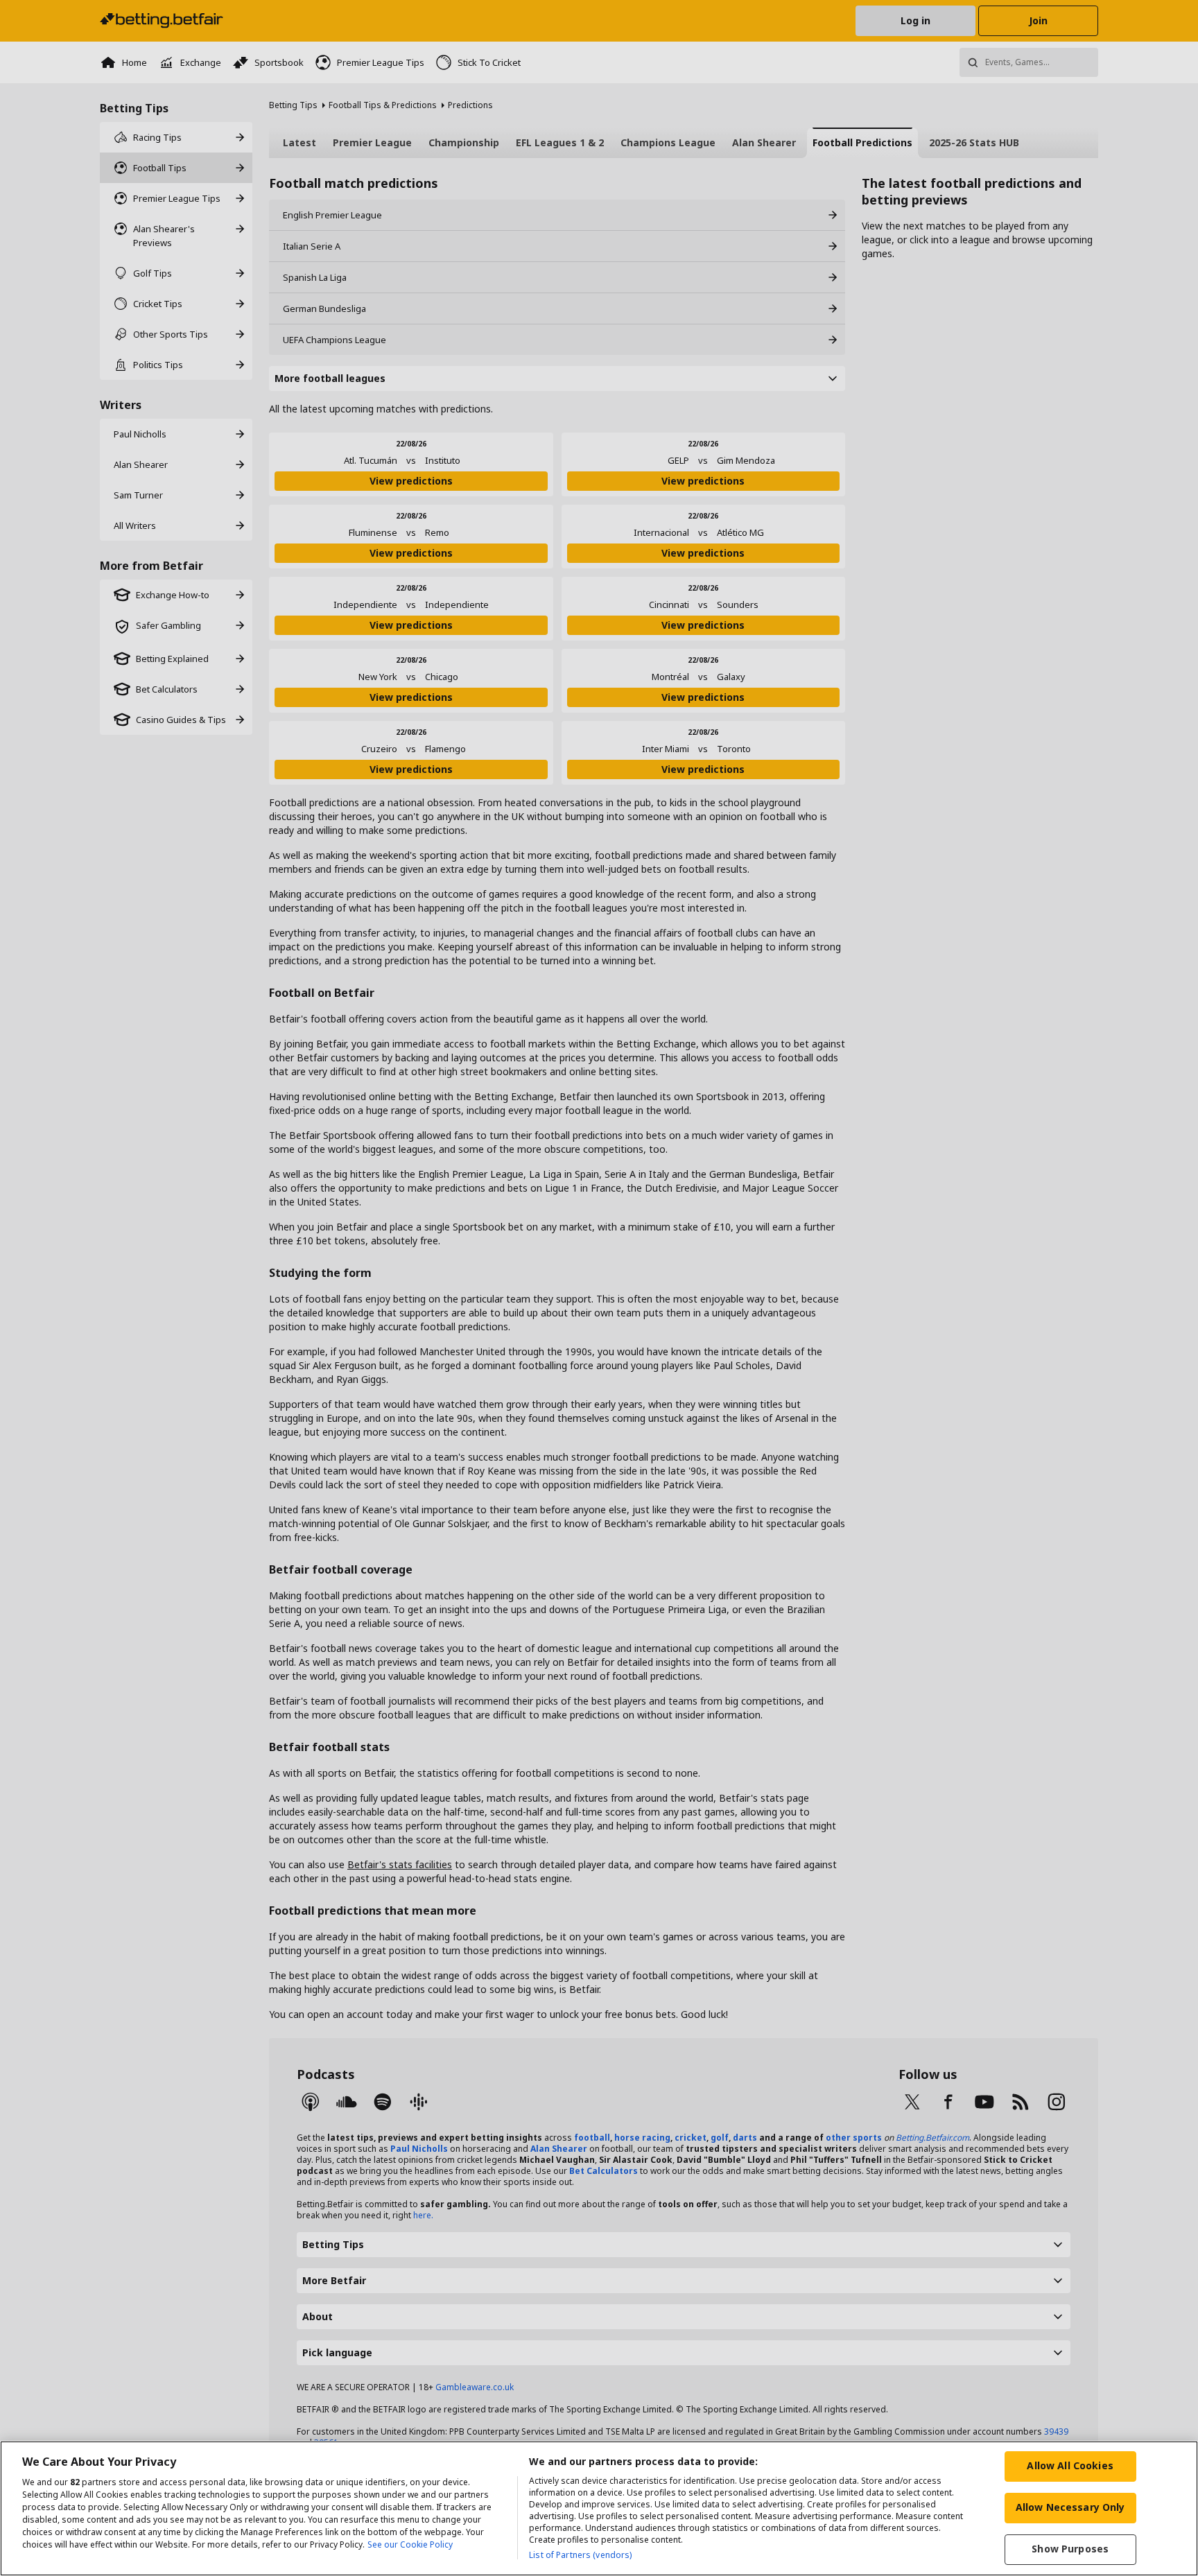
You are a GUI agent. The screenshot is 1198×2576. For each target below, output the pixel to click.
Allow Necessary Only (1070, 2507)
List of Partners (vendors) (580, 2555)
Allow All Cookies (1070, 2465)
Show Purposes (1070, 2549)
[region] (599, 2508)
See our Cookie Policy (410, 2544)
